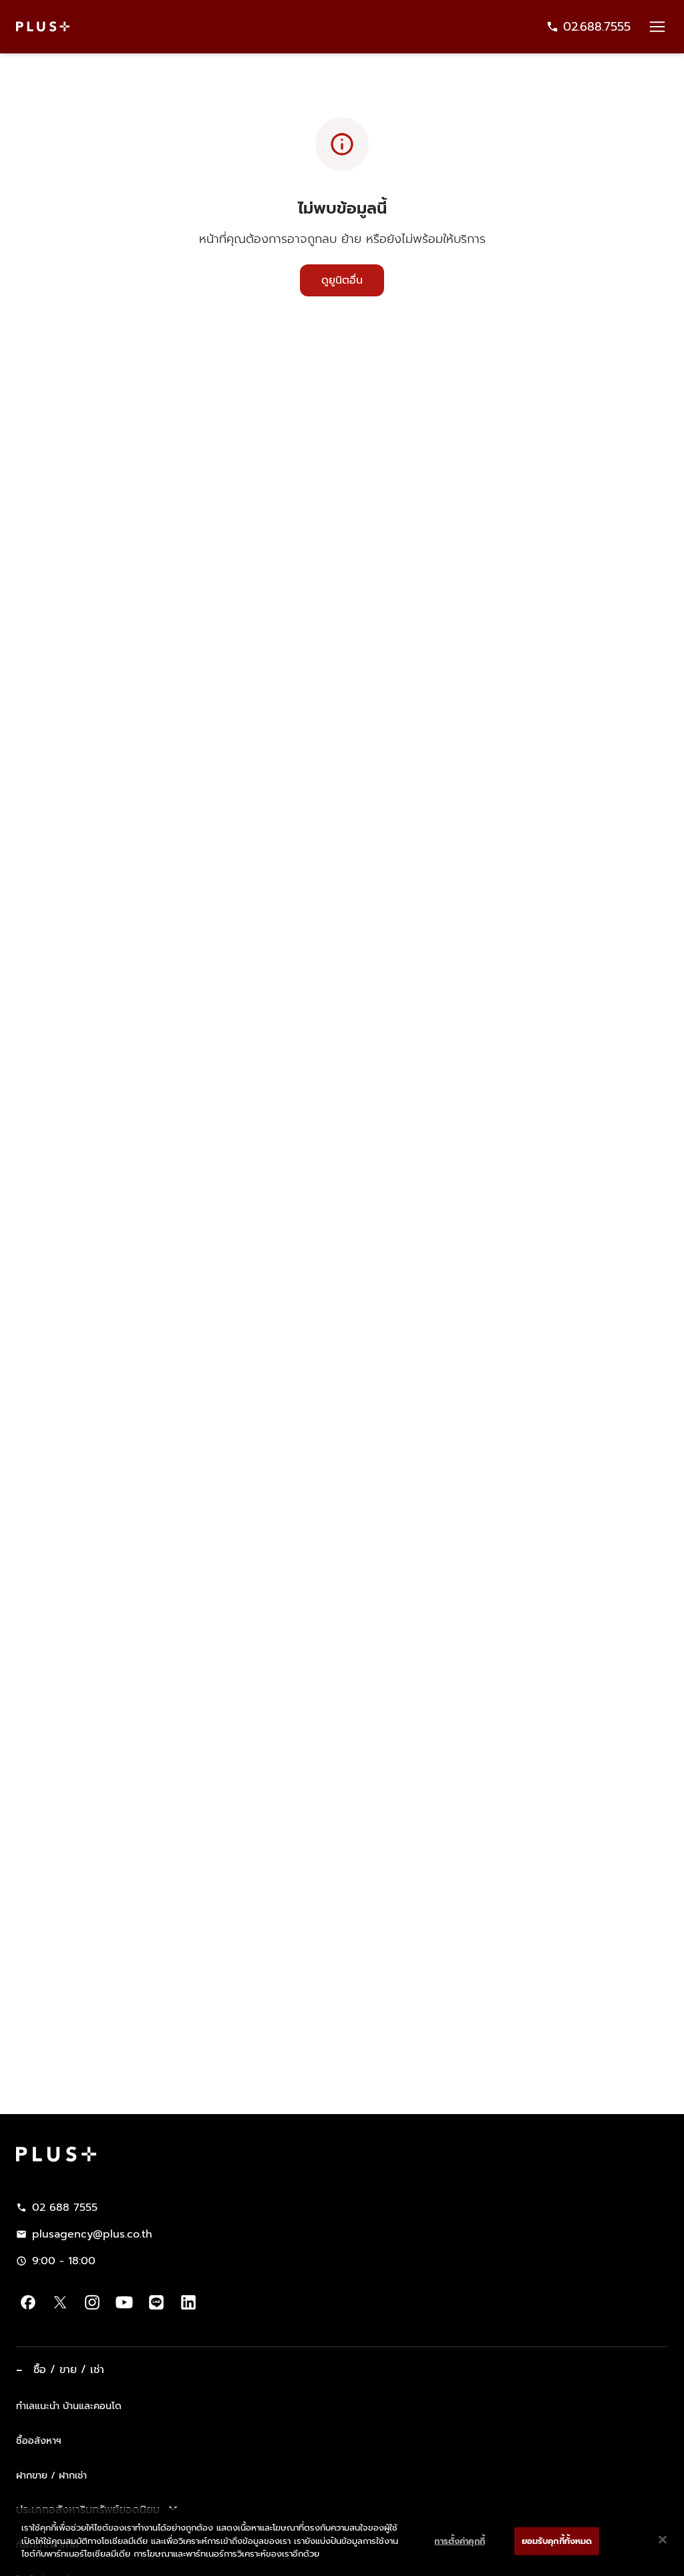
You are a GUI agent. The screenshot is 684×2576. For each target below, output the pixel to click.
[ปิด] (663, 2540)
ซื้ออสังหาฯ (39, 2440)
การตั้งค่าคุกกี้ (459, 2541)
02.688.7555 (597, 27)
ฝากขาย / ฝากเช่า (51, 2475)
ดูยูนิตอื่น (342, 280)
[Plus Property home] (43, 26)
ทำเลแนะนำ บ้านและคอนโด (69, 2406)
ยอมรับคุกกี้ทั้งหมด (557, 2541)
